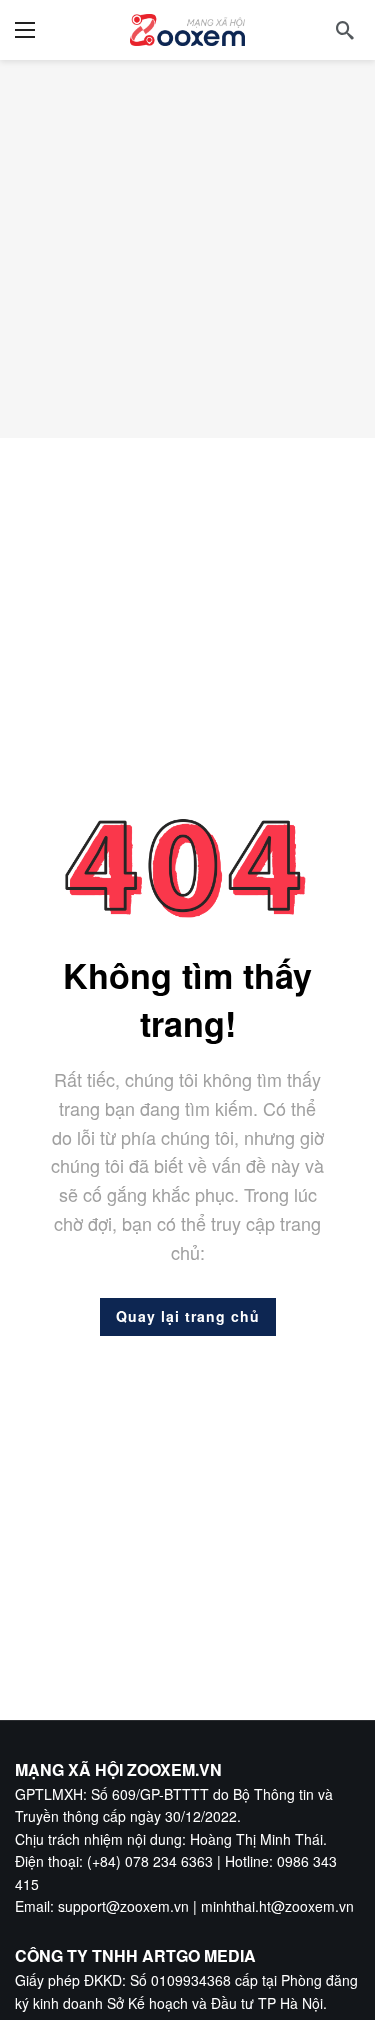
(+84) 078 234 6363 (150, 1861)
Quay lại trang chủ (188, 1316)
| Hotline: (245, 1861)
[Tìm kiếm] (345, 30)
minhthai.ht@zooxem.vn (277, 1906)
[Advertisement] (187, 248)
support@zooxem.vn (123, 1906)
